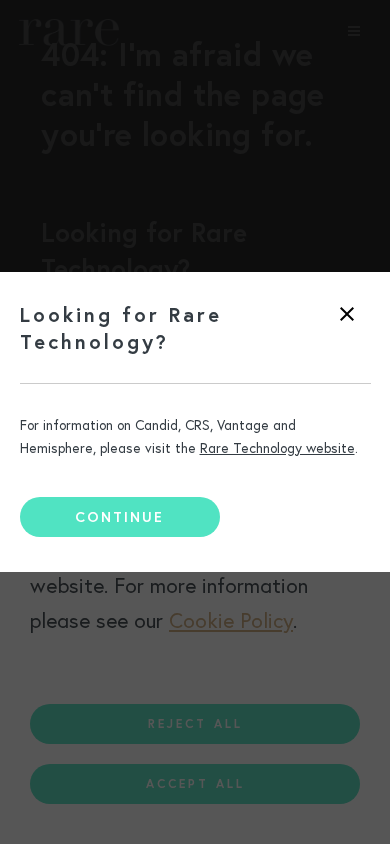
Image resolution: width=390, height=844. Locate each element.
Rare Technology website (277, 448)
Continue (119, 517)
